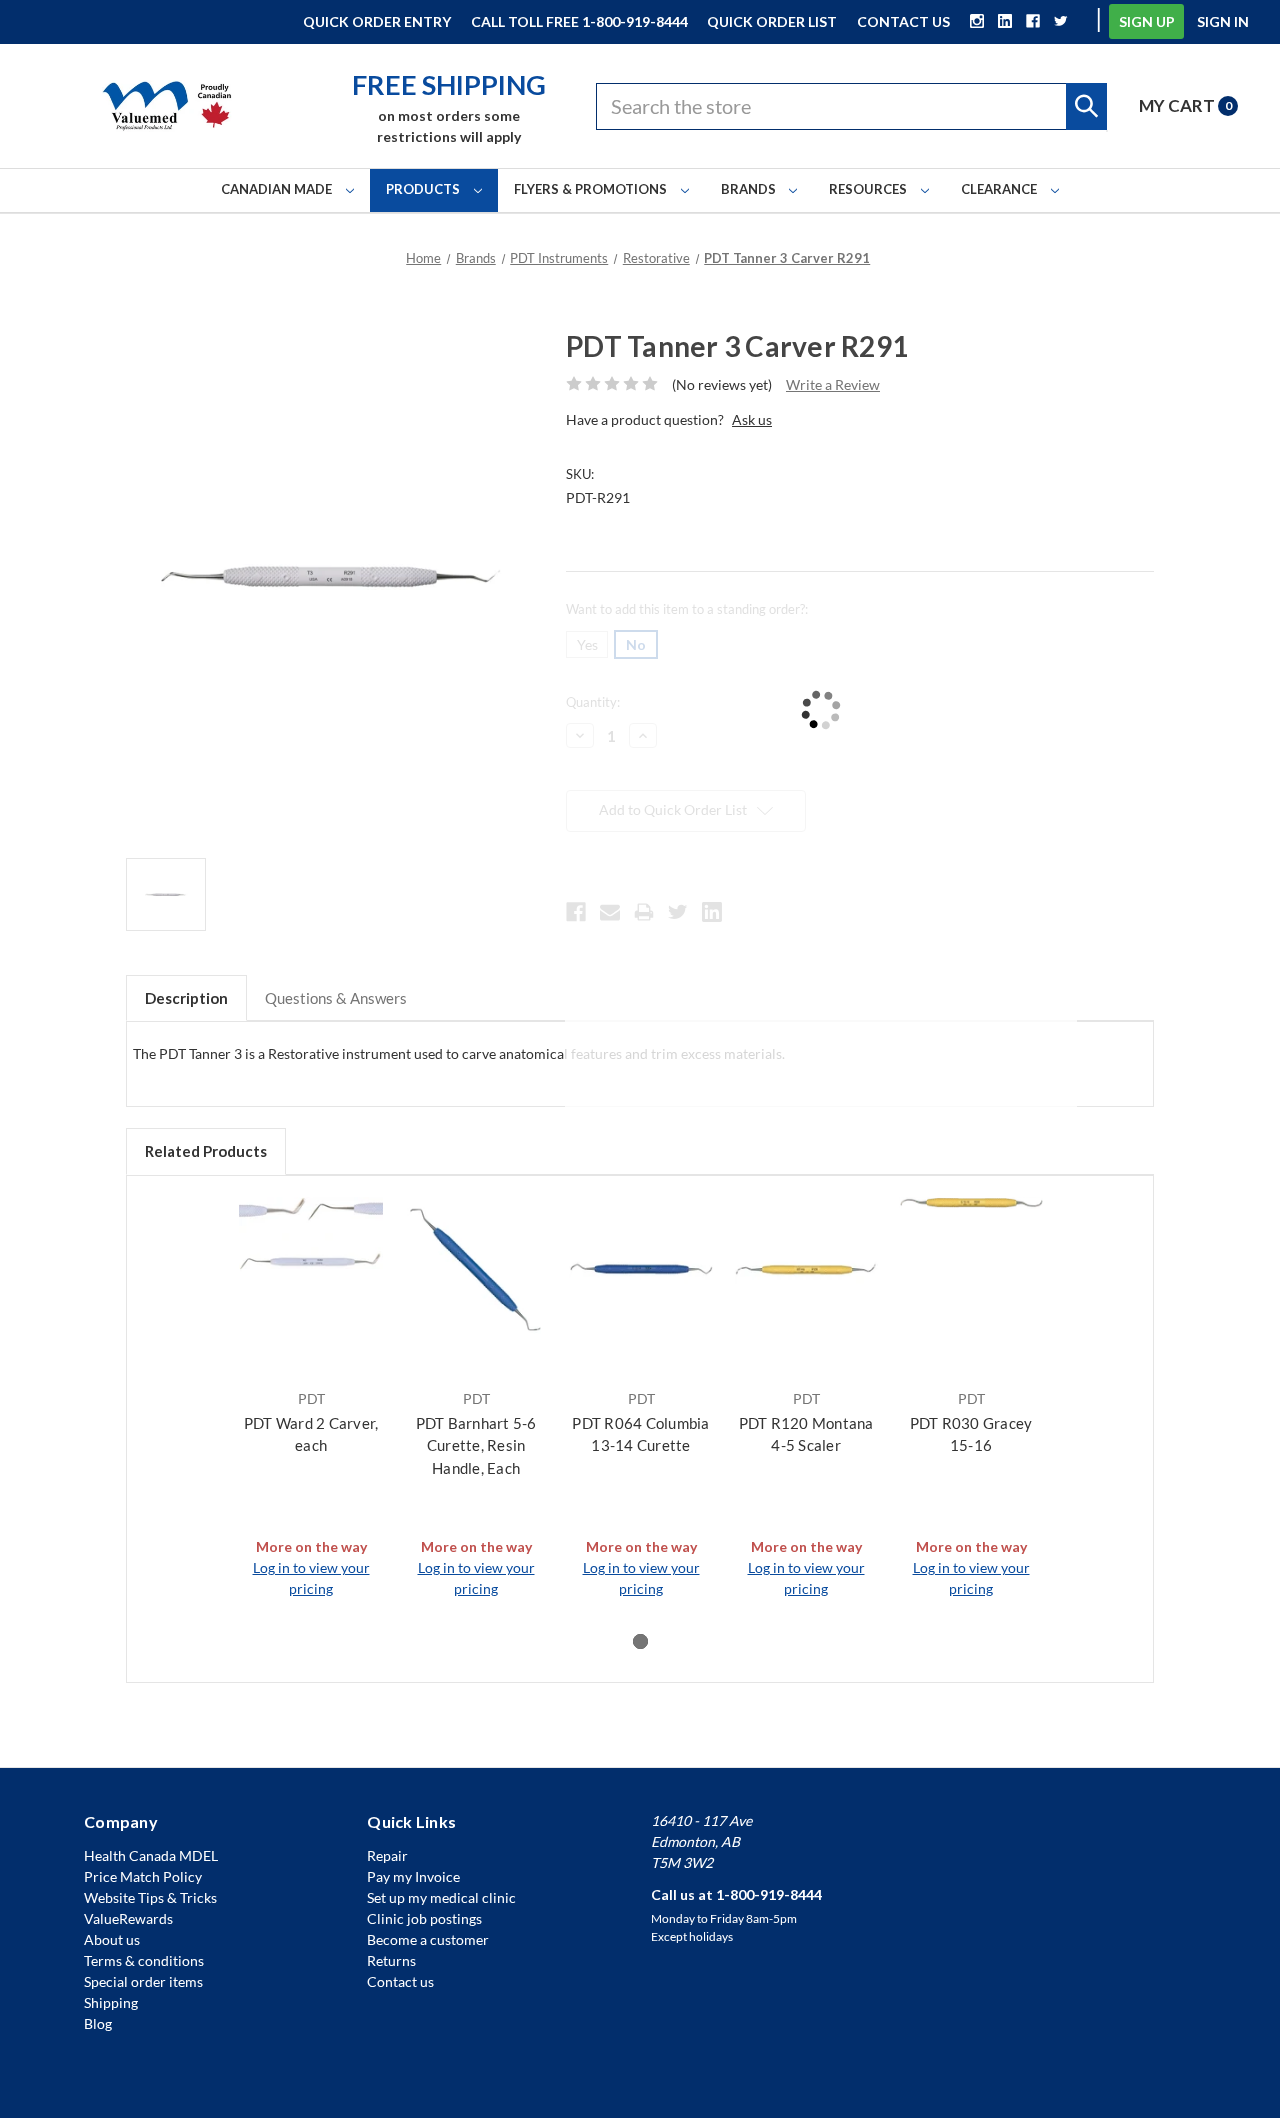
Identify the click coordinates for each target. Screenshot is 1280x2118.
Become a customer (428, 1939)
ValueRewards (128, 1918)
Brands (750, 189)
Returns (391, 1960)
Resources (869, 189)
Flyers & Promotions (592, 189)
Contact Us (903, 21)
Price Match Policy (143, 1876)
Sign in (1223, 21)
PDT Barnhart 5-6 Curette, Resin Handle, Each (476, 1445)
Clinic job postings (424, 1918)
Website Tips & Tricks (150, 1897)
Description (186, 998)
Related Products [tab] (206, 1151)
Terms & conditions (144, 1960)
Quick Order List (772, 21)
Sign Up (1147, 21)
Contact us (400, 1981)
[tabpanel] (311, 1398)
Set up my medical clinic (441, 1897)
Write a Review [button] (833, 384)
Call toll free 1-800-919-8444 (579, 21)
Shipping (111, 2002)
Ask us (752, 419)
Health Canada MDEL (151, 1855)
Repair (387, 1855)
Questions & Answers (336, 998)
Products (424, 189)
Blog (98, 2023)
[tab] (640, 1641)
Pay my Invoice (413, 1876)
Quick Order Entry (377, 21)
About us (112, 1939)
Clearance (1000, 189)
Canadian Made (278, 189)
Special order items (143, 1981)
